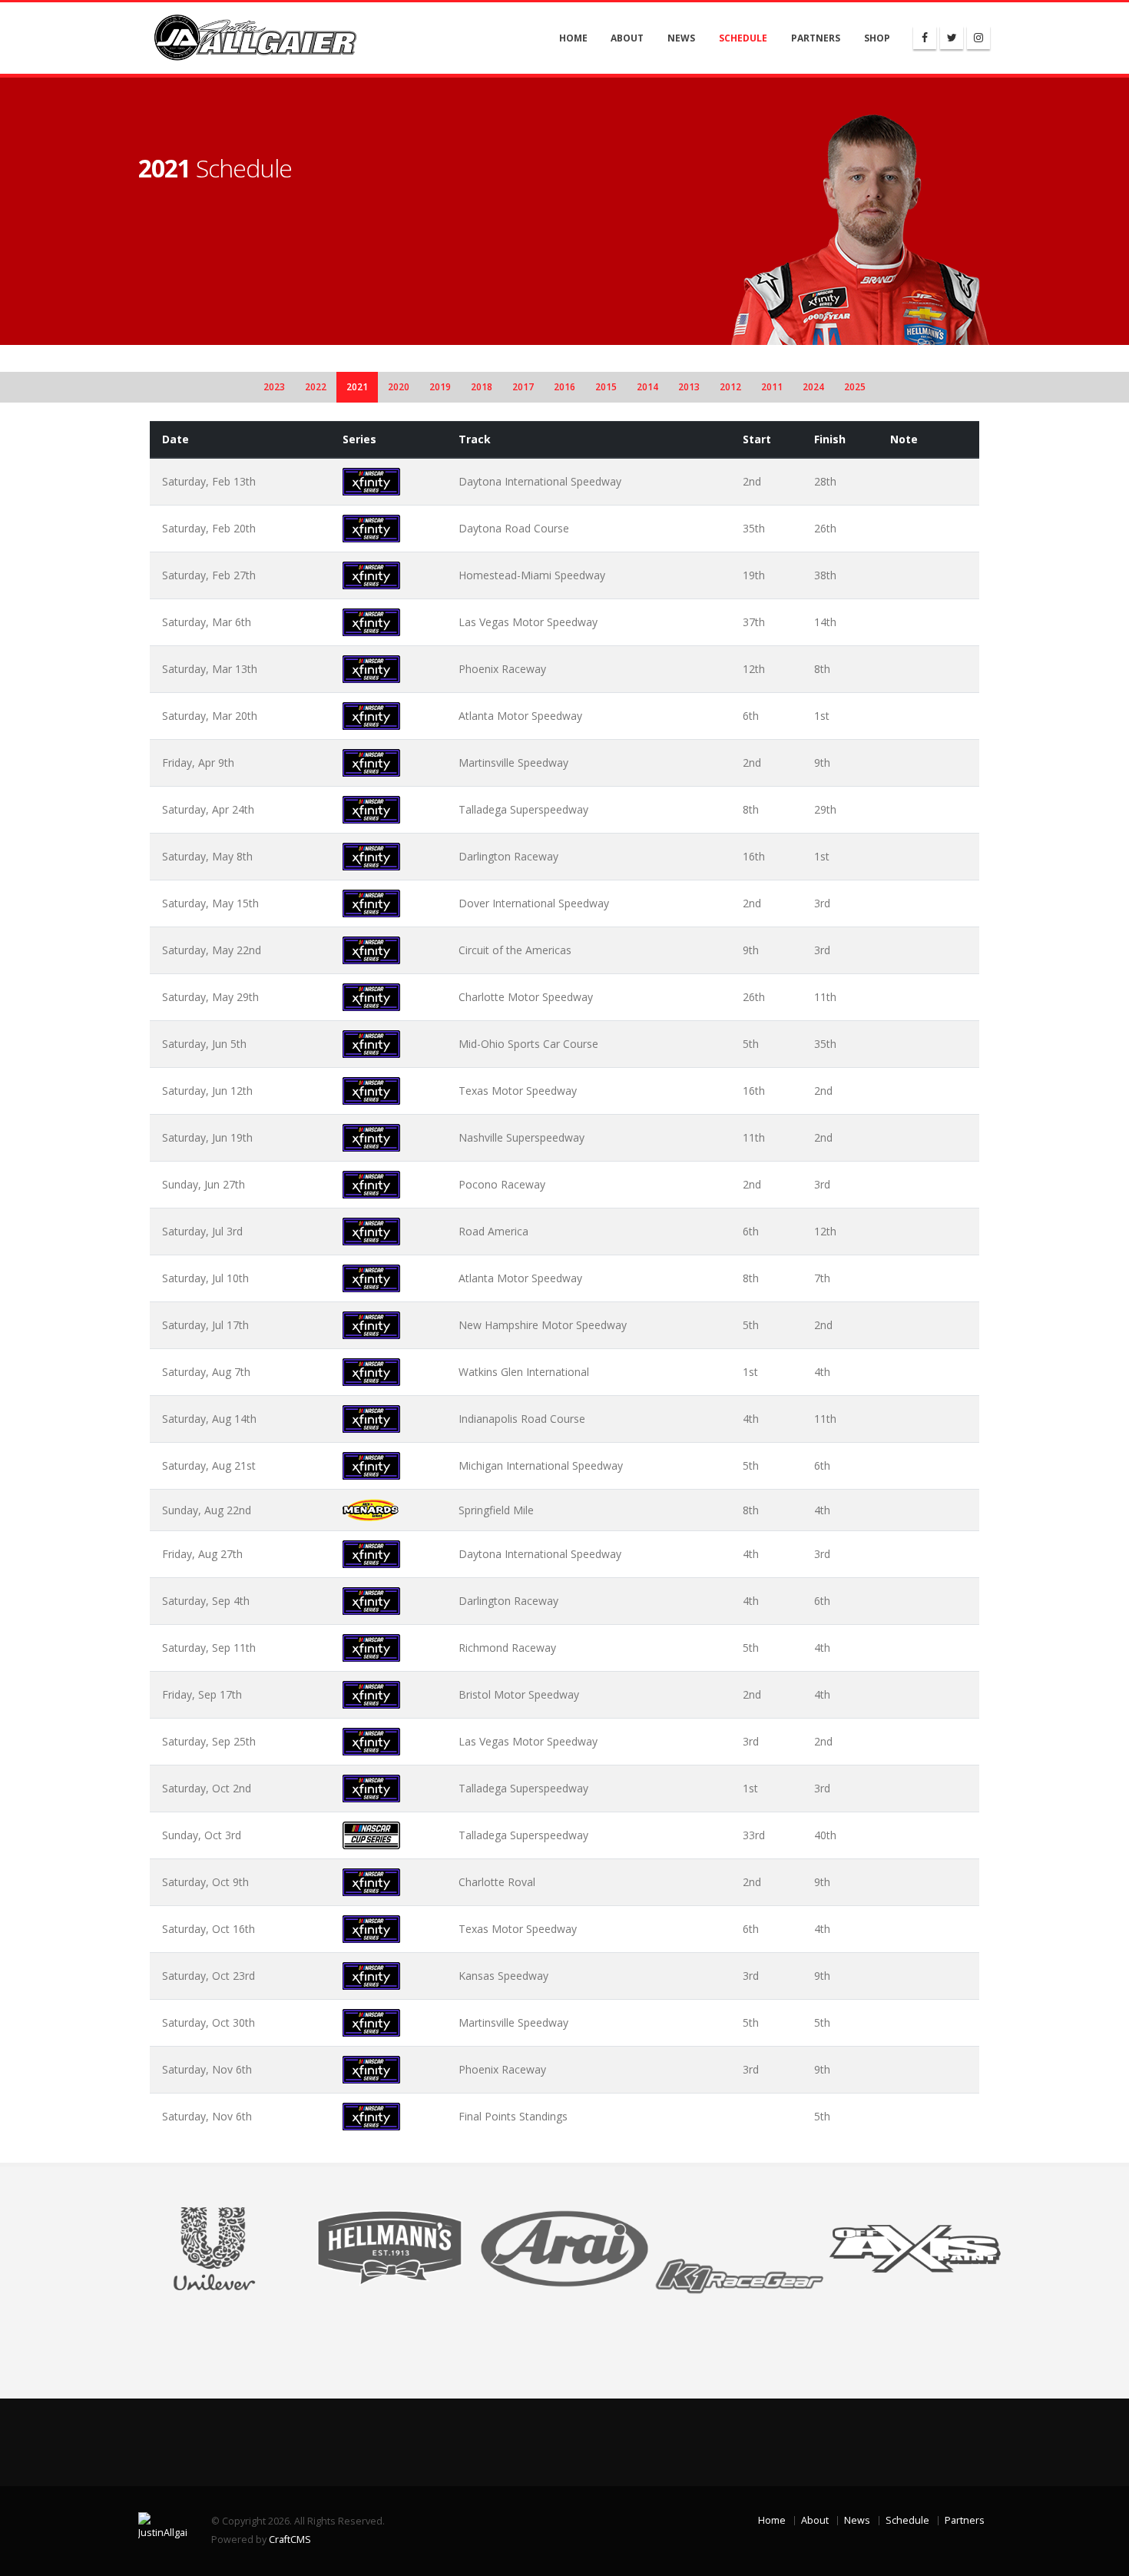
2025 (855, 387)
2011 (772, 387)
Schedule (743, 38)
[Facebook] (925, 38)
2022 (316, 387)
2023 (274, 387)
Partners (816, 38)
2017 (523, 387)
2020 (399, 387)
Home (573, 38)
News (681, 38)
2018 (482, 387)
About (627, 38)
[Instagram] (978, 38)
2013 (689, 387)
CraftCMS (290, 2540)
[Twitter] (952, 38)
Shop (877, 38)
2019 (440, 387)
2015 (606, 387)
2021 (357, 387)
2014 (647, 387)
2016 (564, 387)
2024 (813, 387)
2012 (730, 387)
